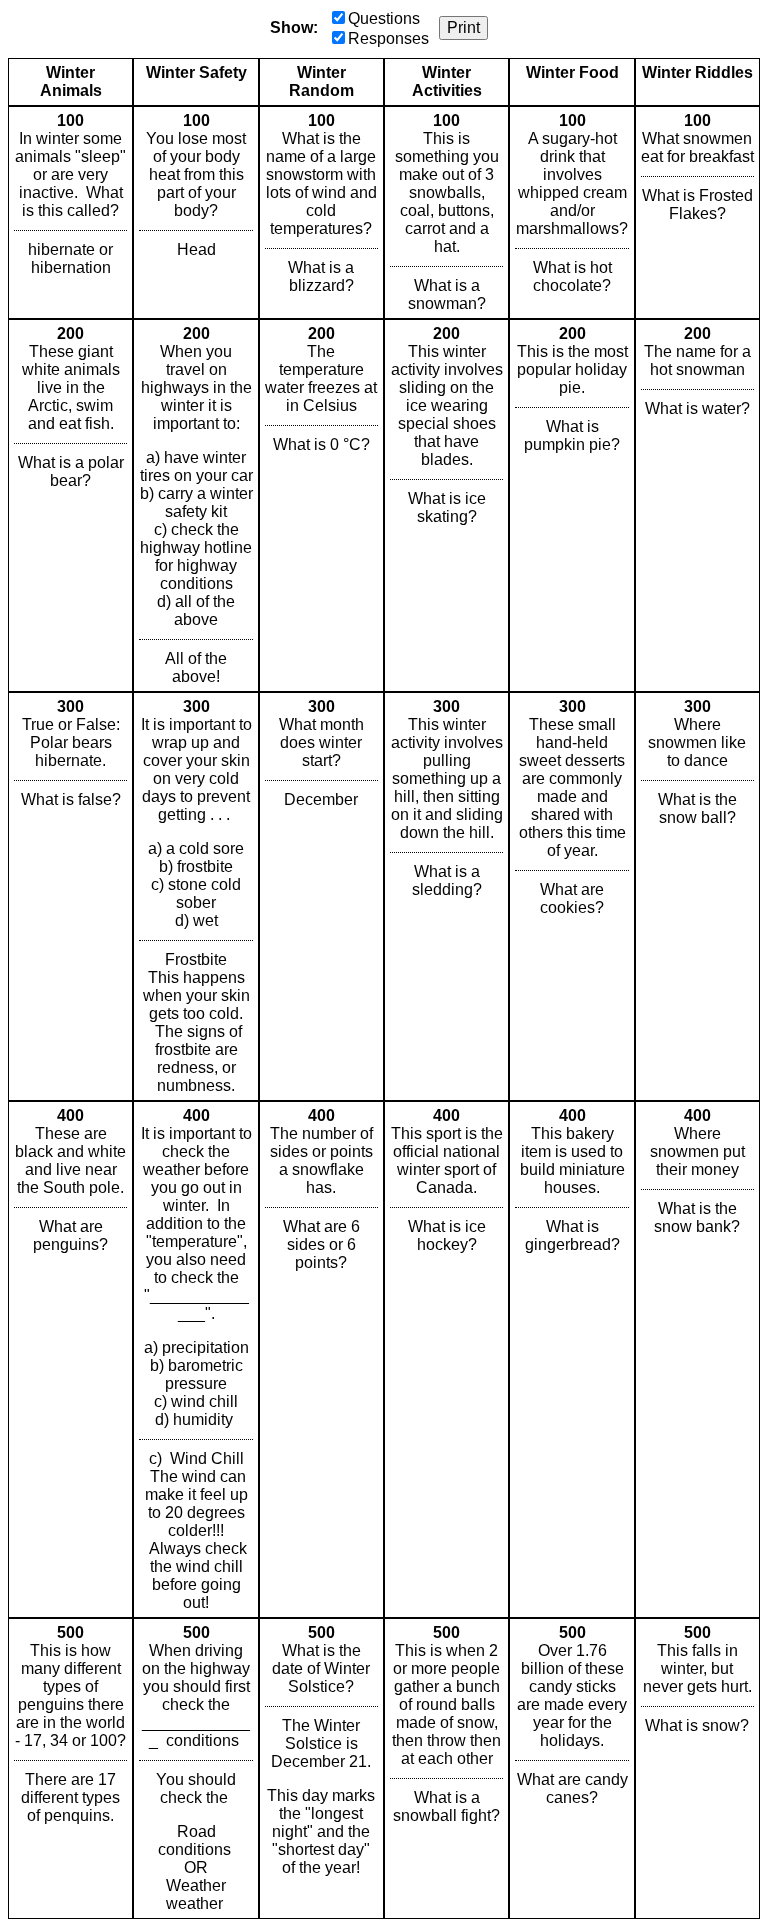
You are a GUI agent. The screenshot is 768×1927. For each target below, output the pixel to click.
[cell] (70, 212)
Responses (388, 38)
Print (463, 27)
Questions (384, 18)
